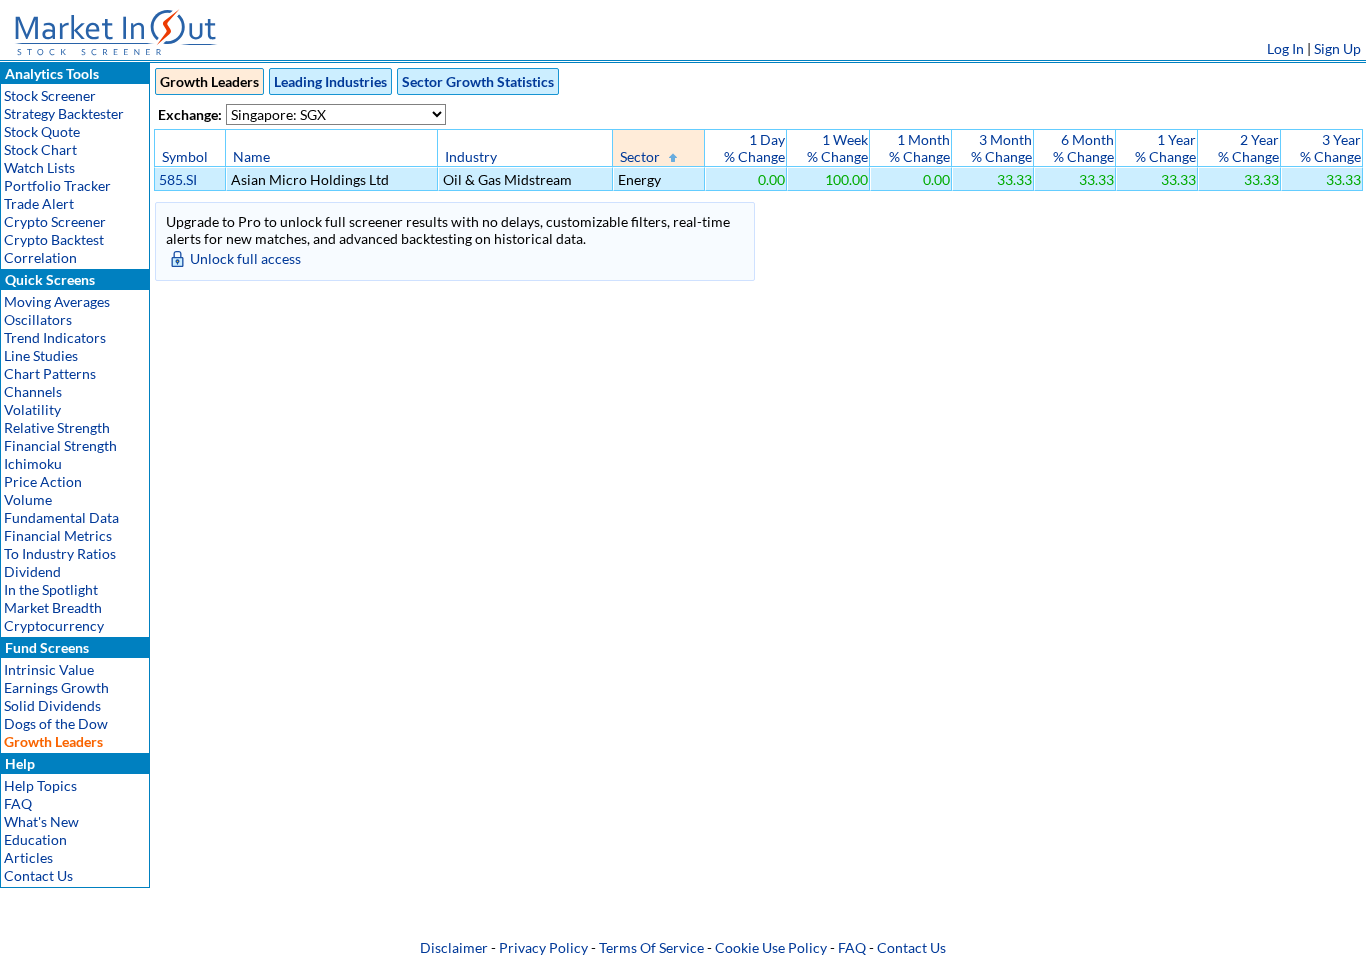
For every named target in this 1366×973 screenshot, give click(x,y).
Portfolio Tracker (57, 185)
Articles (28, 857)
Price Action (43, 481)
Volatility (32, 409)
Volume (28, 499)
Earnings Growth (56, 687)
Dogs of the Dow (56, 723)
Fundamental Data (61, 517)
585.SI (178, 179)
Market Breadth (53, 607)
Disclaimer (454, 947)
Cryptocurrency (54, 625)
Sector (640, 156)
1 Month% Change (919, 148)
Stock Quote (42, 131)
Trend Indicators (55, 337)
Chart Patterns (50, 373)
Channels (33, 391)
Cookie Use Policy (771, 947)
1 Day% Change (754, 148)
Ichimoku (33, 463)
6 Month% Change (1083, 148)
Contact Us (38, 875)
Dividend (32, 571)
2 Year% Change (1248, 148)
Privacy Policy (543, 947)
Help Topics (40, 785)
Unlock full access (245, 258)
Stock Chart (40, 149)
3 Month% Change (1001, 148)
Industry (471, 156)
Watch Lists (39, 167)
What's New (41, 821)
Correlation (40, 257)
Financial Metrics (58, 535)
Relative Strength (57, 427)
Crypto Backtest (54, 239)
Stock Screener (50, 95)
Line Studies (41, 355)
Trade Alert (39, 203)
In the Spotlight (51, 589)
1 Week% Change (837, 148)
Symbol (185, 156)
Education (35, 839)
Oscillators (38, 319)
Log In (1285, 48)
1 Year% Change (1165, 148)
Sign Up (1337, 48)
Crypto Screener (55, 221)
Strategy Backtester (64, 113)
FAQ (18, 803)
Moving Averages (57, 301)
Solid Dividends (52, 705)
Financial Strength (60, 445)
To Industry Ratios (60, 553)
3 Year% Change (1330, 148)
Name (251, 156)
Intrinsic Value (49, 669)
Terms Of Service (651, 947)
